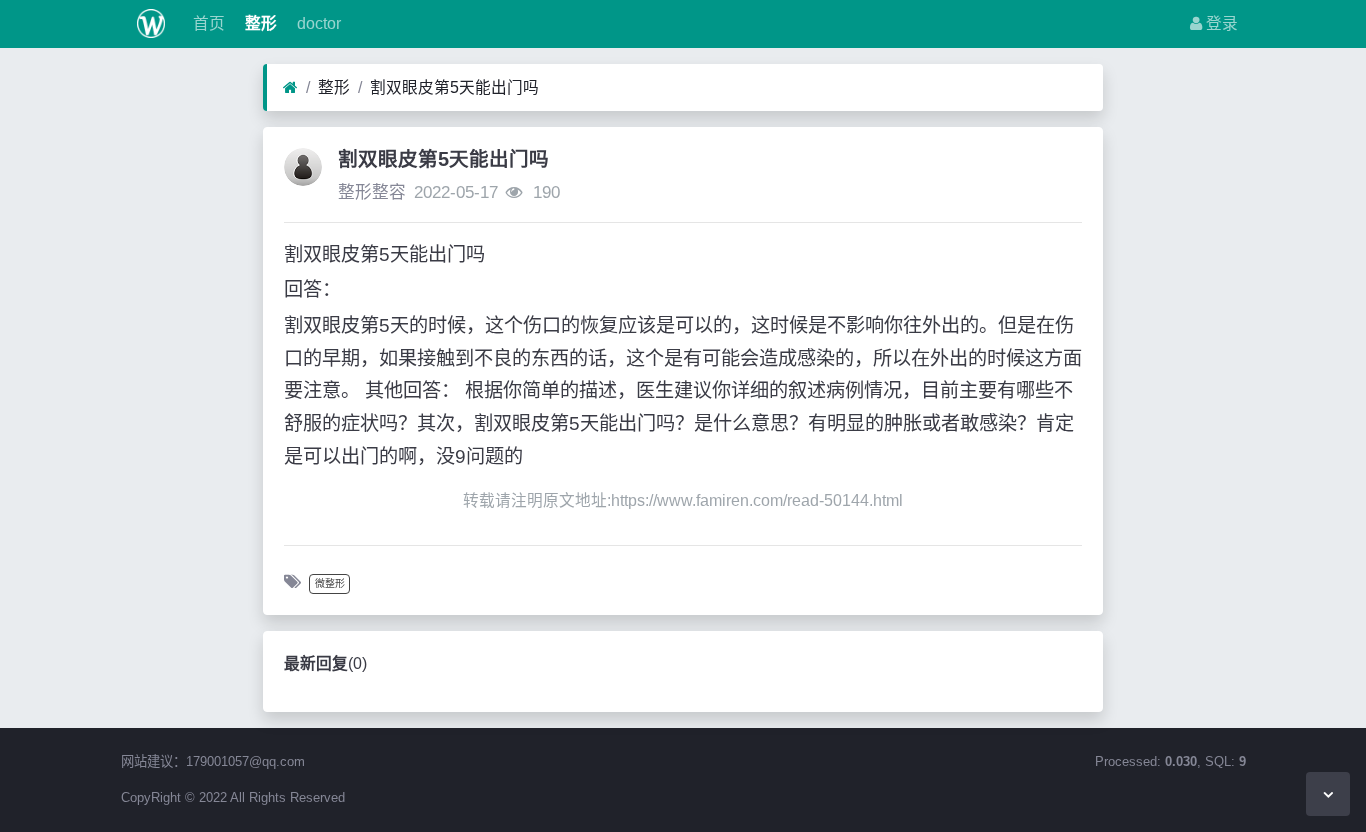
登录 (1220, 23)
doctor (317, 23)
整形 (259, 23)
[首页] (290, 88)
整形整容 (372, 192)
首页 (207, 23)
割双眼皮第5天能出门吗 (454, 87)
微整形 (330, 583)
